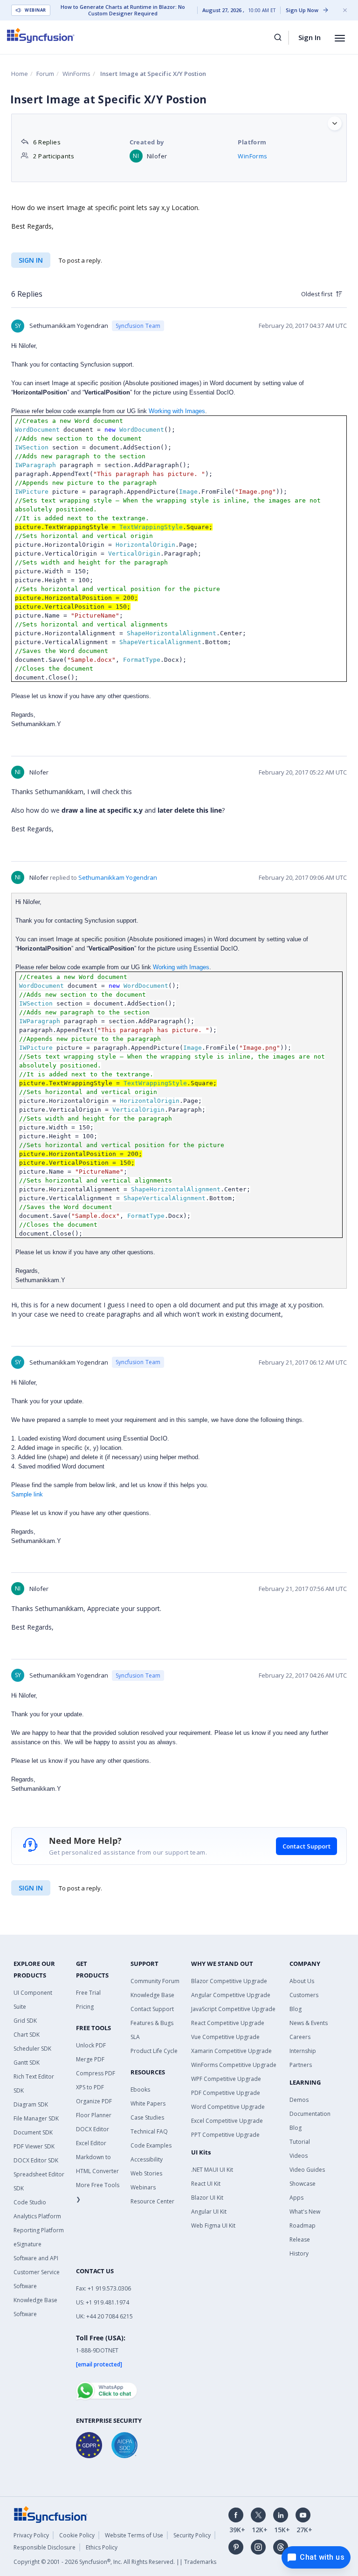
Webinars (143, 2187)
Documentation (310, 2114)
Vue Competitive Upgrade (225, 2037)
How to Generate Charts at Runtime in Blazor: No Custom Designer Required (123, 10)
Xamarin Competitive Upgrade (231, 2051)
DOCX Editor (93, 2129)
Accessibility (147, 2159)
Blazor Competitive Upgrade (229, 1981)
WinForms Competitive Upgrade (234, 2065)
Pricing (85, 2007)
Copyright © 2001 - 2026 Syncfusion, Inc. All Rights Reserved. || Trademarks (115, 2562)
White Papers (148, 2104)
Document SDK (33, 2132)
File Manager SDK (36, 2118)
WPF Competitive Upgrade (226, 2079)
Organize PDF (94, 2101)
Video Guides (307, 2170)
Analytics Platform (37, 2216)
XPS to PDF (90, 2087)
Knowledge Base (152, 1995)
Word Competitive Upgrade (228, 2107)
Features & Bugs (152, 2023)
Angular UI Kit (209, 2212)
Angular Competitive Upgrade (231, 1995)
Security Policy (192, 2535)
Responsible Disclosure (45, 2547)
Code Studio (30, 2202)
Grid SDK (25, 2021)
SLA (135, 2037)
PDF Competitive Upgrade (226, 2093)
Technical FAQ (149, 2131)
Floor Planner (94, 2115)
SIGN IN (31, 1888)
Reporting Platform (39, 2230)
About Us (302, 1981)
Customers (304, 1995)
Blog (296, 2009)
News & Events (309, 2023)
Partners (301, 2065)
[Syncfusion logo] (41, 35)
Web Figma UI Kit (213, 2226)
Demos (299, 2100)
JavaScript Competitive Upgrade (233, 2009)
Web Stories (146, 2173)
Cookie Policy (77, 2535)
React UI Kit (206, 2184)
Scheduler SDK (32, 2049)
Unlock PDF (91, 2045)
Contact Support (306, 1846)
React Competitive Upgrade (228, 2023)
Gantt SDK (27, 2063)
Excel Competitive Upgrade (227, 2121)
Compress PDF (96, 2073)
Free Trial (88, 1993)
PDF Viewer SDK (34, 2146)
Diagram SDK (31, 2104)
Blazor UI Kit (207, 2198)
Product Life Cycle (154, 2051)
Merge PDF (90, 2059)
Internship (303, 2051)
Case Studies (147, 2117)
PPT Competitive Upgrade (225, 2135)
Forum (45, 74)
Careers (300, 2037)
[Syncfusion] (51, 2514)
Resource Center (152, 2201)
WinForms (76, 74)
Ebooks (140, 2090)
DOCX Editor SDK (36, 2160)
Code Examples (151, 2145)
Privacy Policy (31, 2535)
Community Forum (155, 1981)
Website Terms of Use (134, 2535)
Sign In (310, 37)
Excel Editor (91, 2143)
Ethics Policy (102, 2547)
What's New (305, 2212)
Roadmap (303, 2226)
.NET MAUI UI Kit (212, 2170)
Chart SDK (27, 2035)
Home (20, 74)
